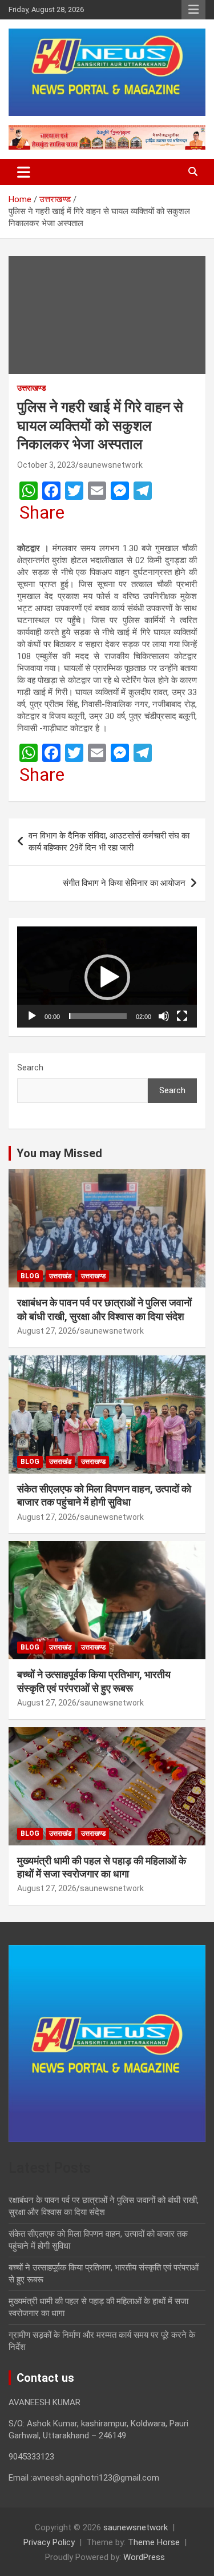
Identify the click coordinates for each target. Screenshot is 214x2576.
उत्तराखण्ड (32, 388)
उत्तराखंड (60, 1276)
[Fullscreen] (182, 1016)
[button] (107, 977)
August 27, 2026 (47, 1331)
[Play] (32, 1016)
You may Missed (59, 1153)
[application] (107, 977)
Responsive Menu (193, 10)
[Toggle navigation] (24, 172)
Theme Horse (154, 2542)
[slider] (98, 1016)
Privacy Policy (49, 2542)
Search (30, 1068)
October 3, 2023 (46, 465)
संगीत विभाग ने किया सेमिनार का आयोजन (124, 883)
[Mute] (164, 1016)
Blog (30, 1276)
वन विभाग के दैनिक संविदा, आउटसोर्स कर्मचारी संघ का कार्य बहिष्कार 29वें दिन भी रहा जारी (109, 842)
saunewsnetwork (111, 465)
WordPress (144, 2557)
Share (42, 512)
